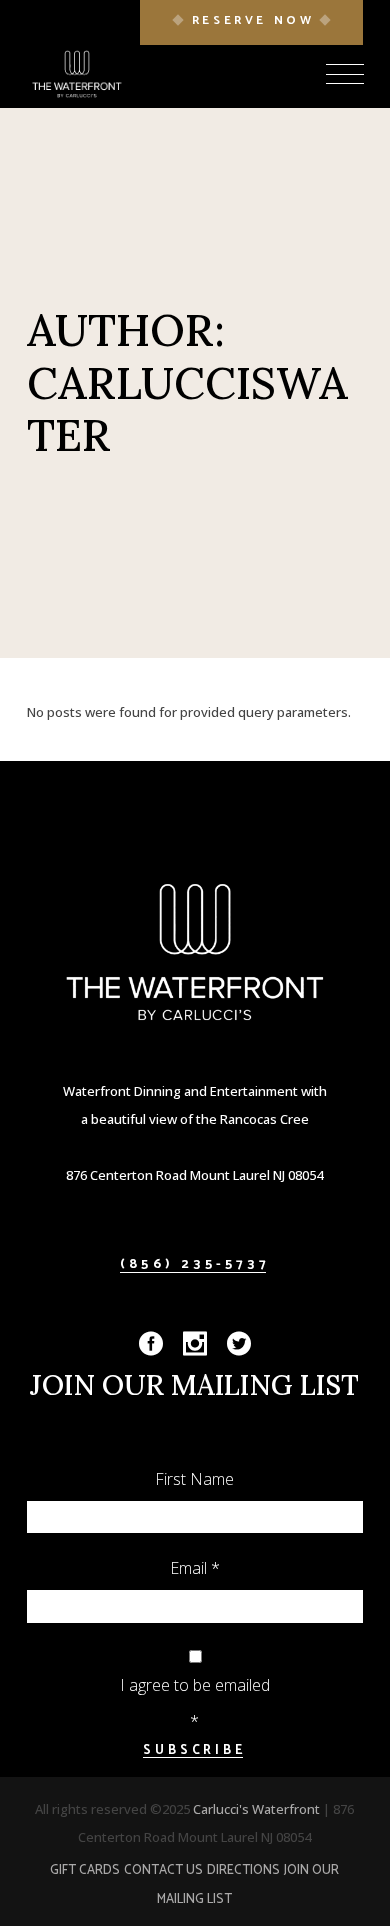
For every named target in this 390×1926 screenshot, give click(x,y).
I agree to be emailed (195, 1685)
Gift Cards (85, 1870)
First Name (194, 1479)
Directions (243, 1870)
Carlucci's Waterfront (258, 1809)
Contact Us (163, 1870)
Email (195, 1568)
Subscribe (195, 1750)
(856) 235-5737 (195, 1264)
